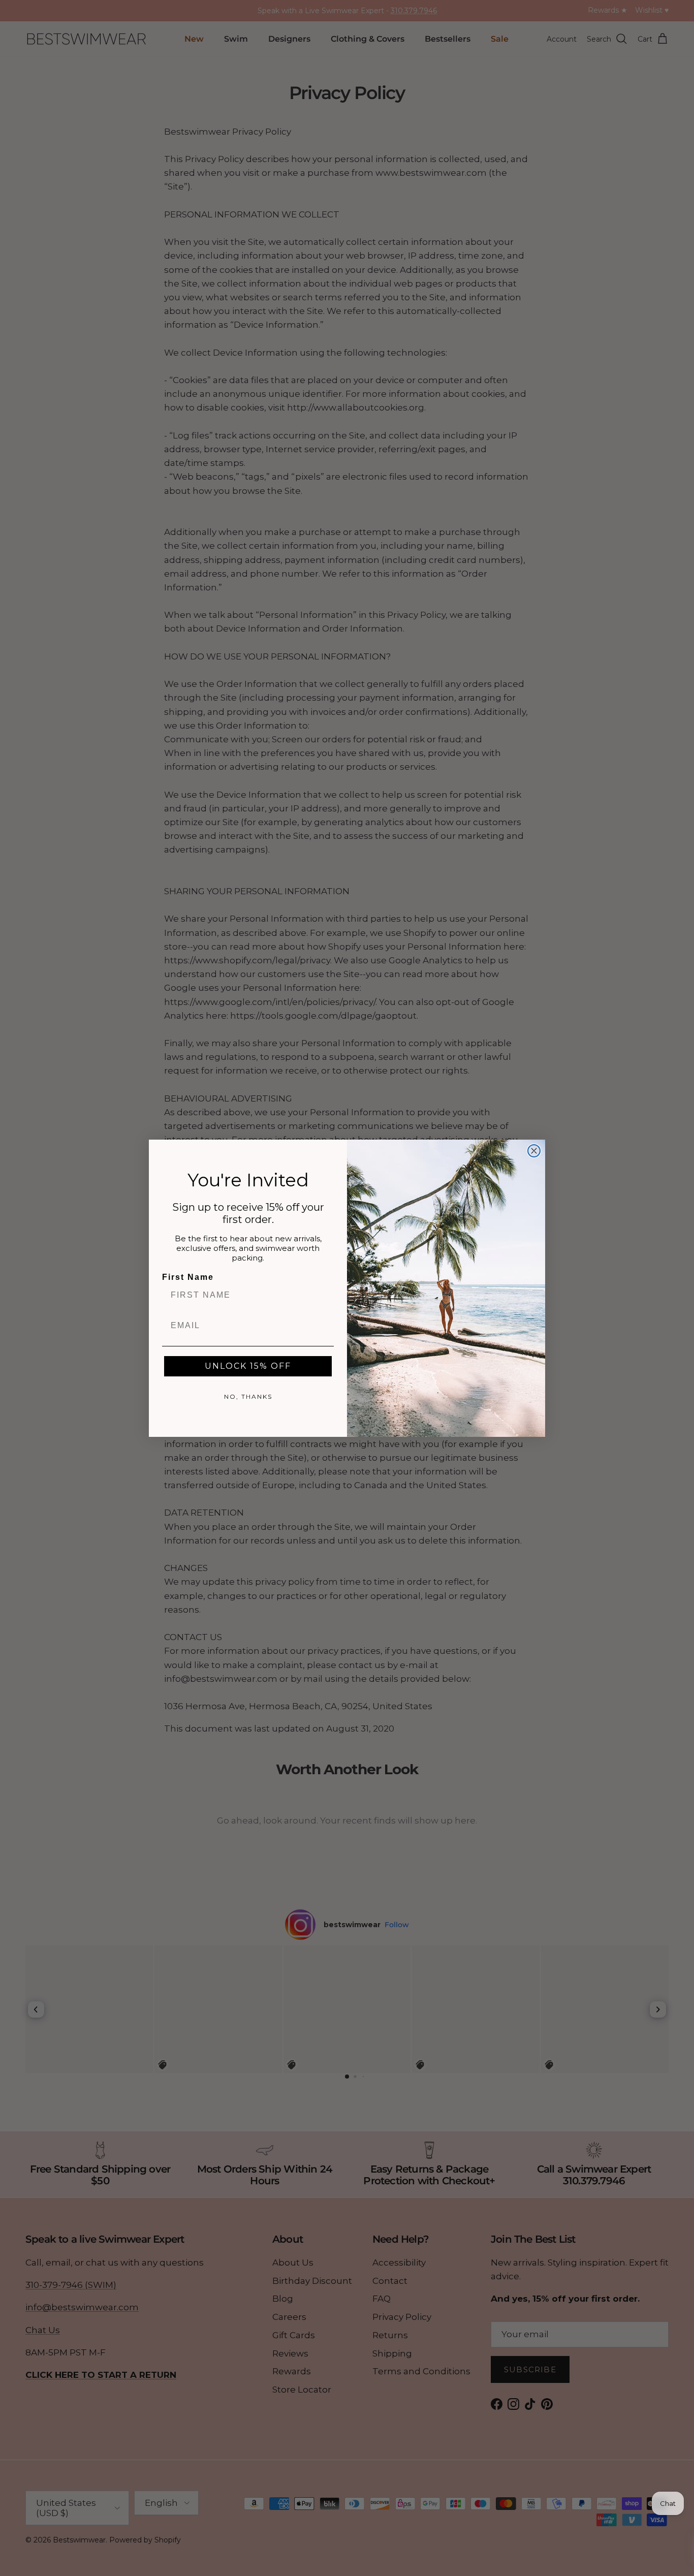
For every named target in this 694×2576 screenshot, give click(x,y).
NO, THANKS (248, 1396)
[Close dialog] (534, 1151)
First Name (188, 1277)
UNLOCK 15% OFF (248, 1366)
